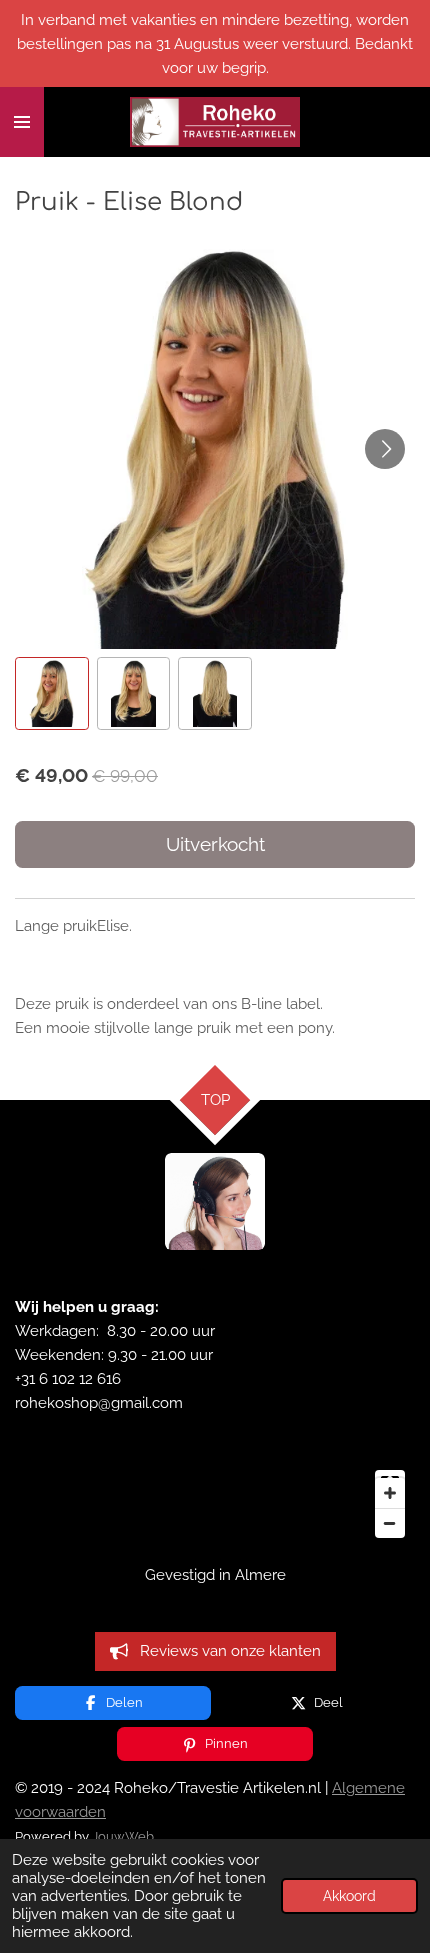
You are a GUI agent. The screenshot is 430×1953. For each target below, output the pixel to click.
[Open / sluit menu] (22, 122)
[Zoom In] (390, 1493)
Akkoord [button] (349, 1896)
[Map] (215, 1504)
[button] (52, 694)
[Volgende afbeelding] (385, 449)
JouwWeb (123, 1836)
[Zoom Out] (390, 1523)
